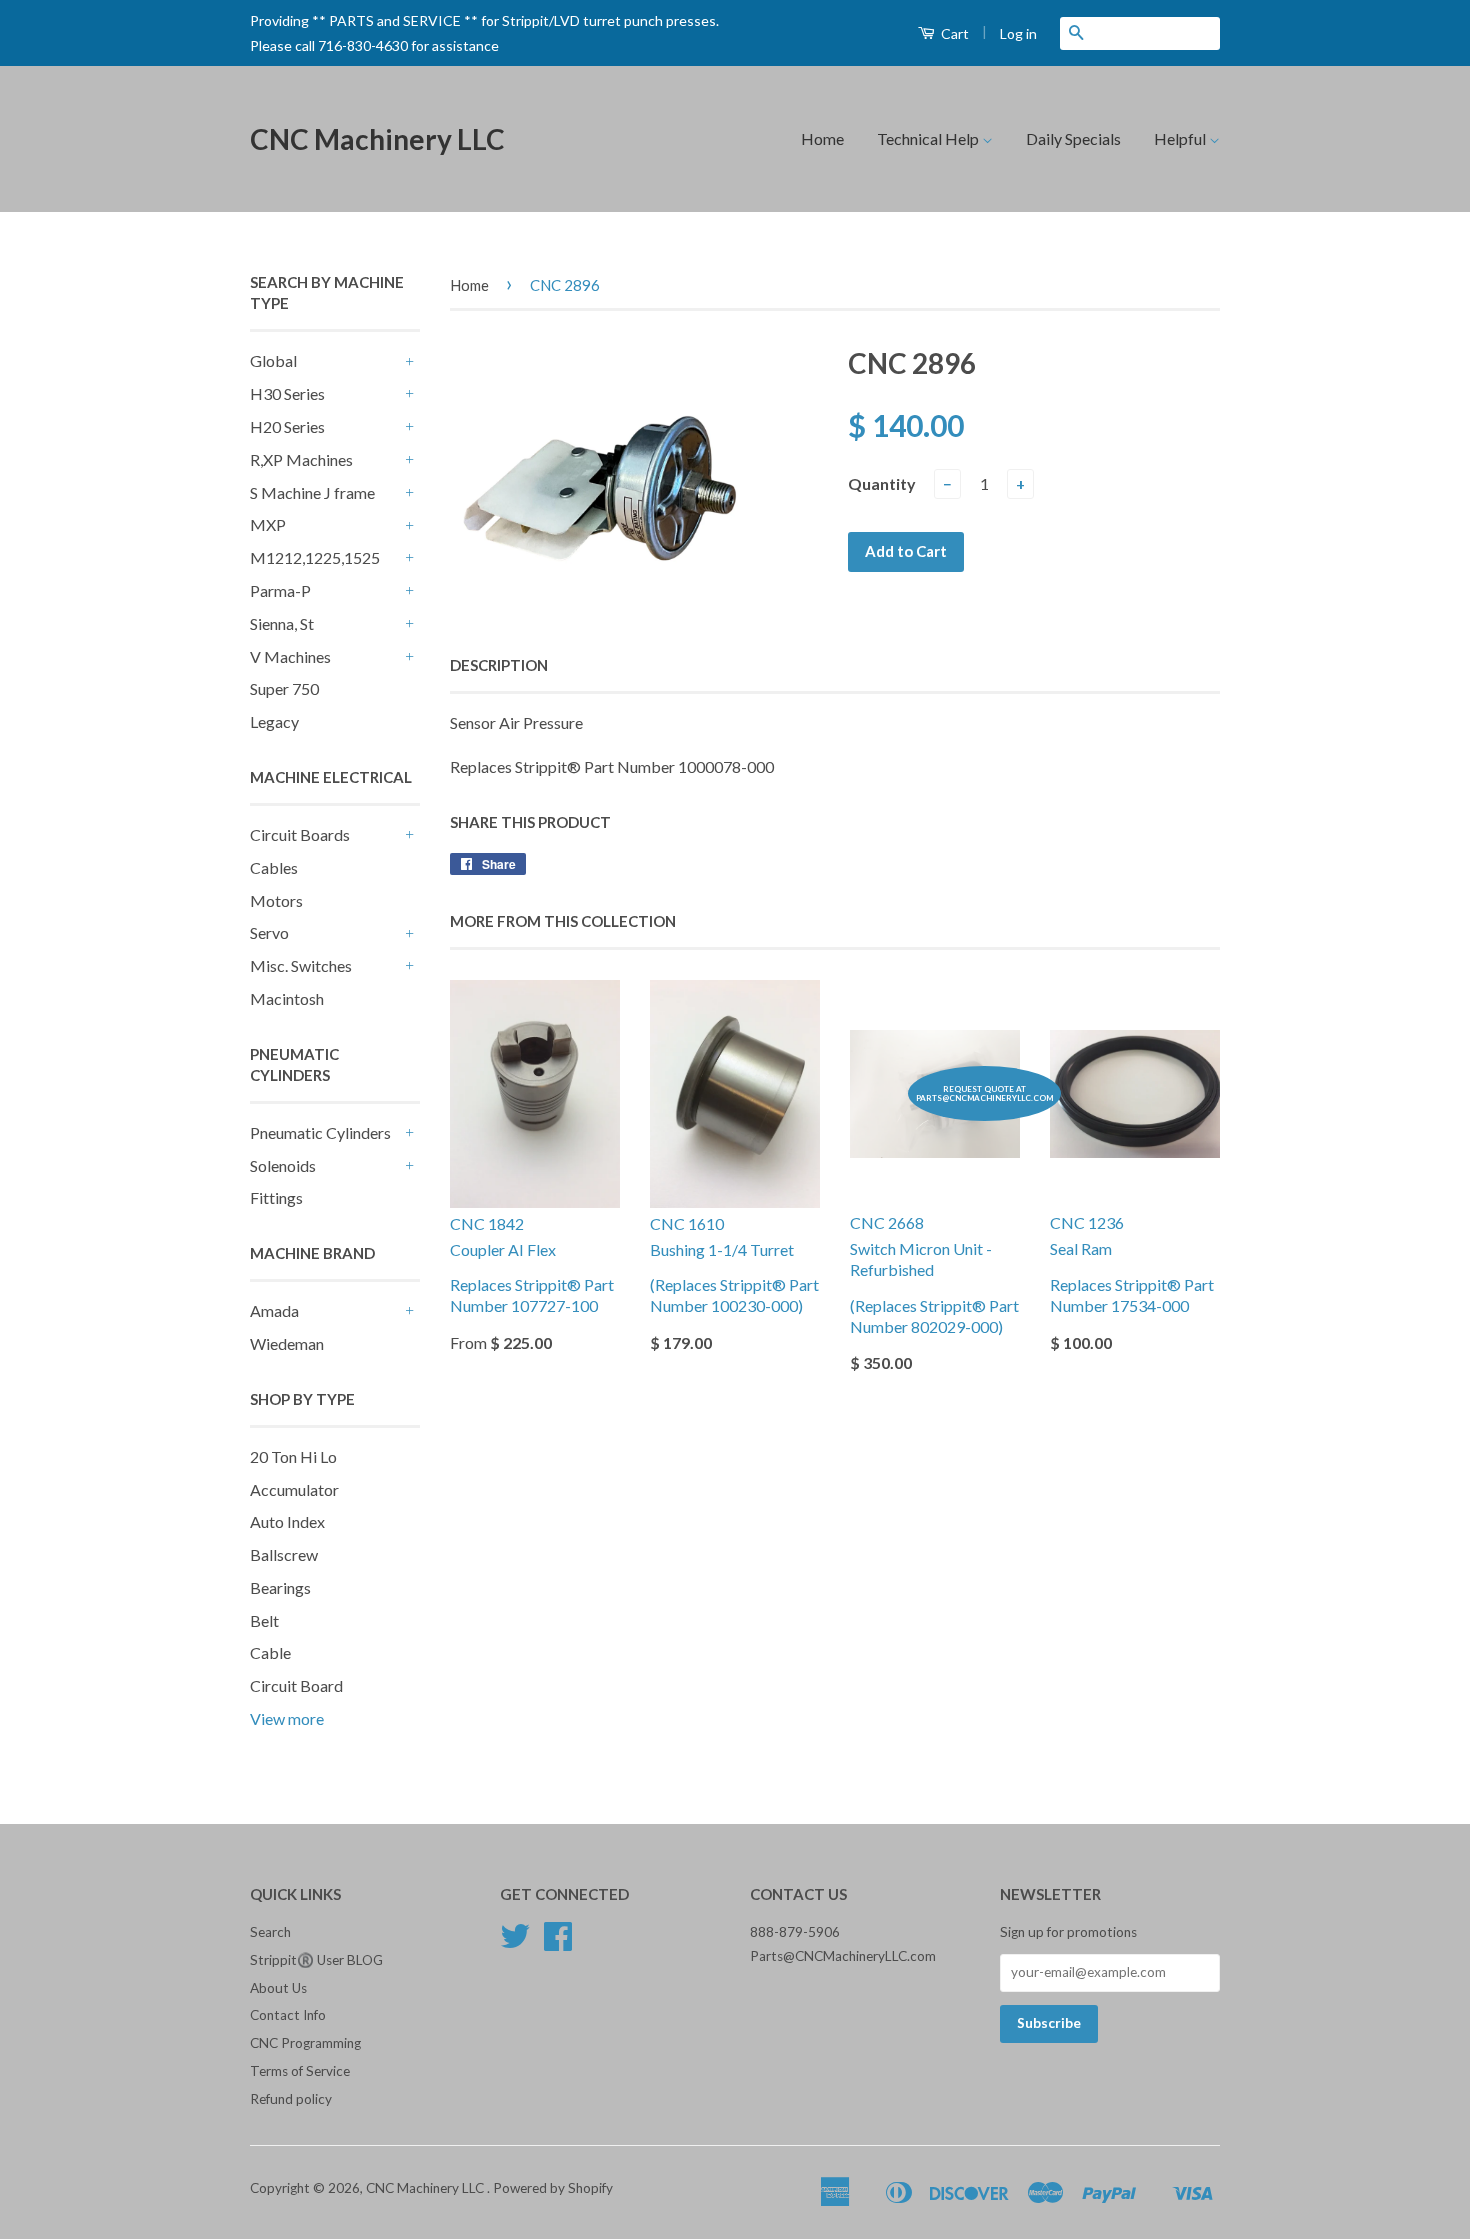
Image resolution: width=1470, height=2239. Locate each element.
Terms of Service (300, 2071)
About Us (278, 1988)
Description (499, 665)
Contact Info (288, 2015)
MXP (268, 524)
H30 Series (287, 393)
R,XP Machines (301, 459)
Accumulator (294, 1489)
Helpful (1181, 138)
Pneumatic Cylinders (320, 1132)
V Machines (290, 656)
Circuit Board (296, 1685)
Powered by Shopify (553, 2188)
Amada (274, 1310)
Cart (953, 33)
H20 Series (287, 426)
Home (822, 138)
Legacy (274, 721)
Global (273, 360)
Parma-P (280, 590)
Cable (270, 1652)
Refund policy (291, 2099)
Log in (1018, 33)
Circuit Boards (300, 834)
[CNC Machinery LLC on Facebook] (558, 1943)
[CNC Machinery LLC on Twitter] (515, 1943)
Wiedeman (287, 1343)
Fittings (276, 1197)
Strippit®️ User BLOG (316, 1960)
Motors (276, 900)
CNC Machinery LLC (377, 139)
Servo (269, 932)
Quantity (882, 483)
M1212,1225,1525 (315, 557)
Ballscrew (284, 1554)
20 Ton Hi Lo (293, 1456)
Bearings (280, 1587)
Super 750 (284, 688)
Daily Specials (1073, 138)
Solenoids (283, 1165)
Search (270, 1932)
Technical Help (929, 138)
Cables (274, 867)
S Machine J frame (312, 492)
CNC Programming (305, 2043)
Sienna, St (282, 623)
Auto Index (287, 1521)
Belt (264, 1620)
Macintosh (287, 998)
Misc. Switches (301, 965)
